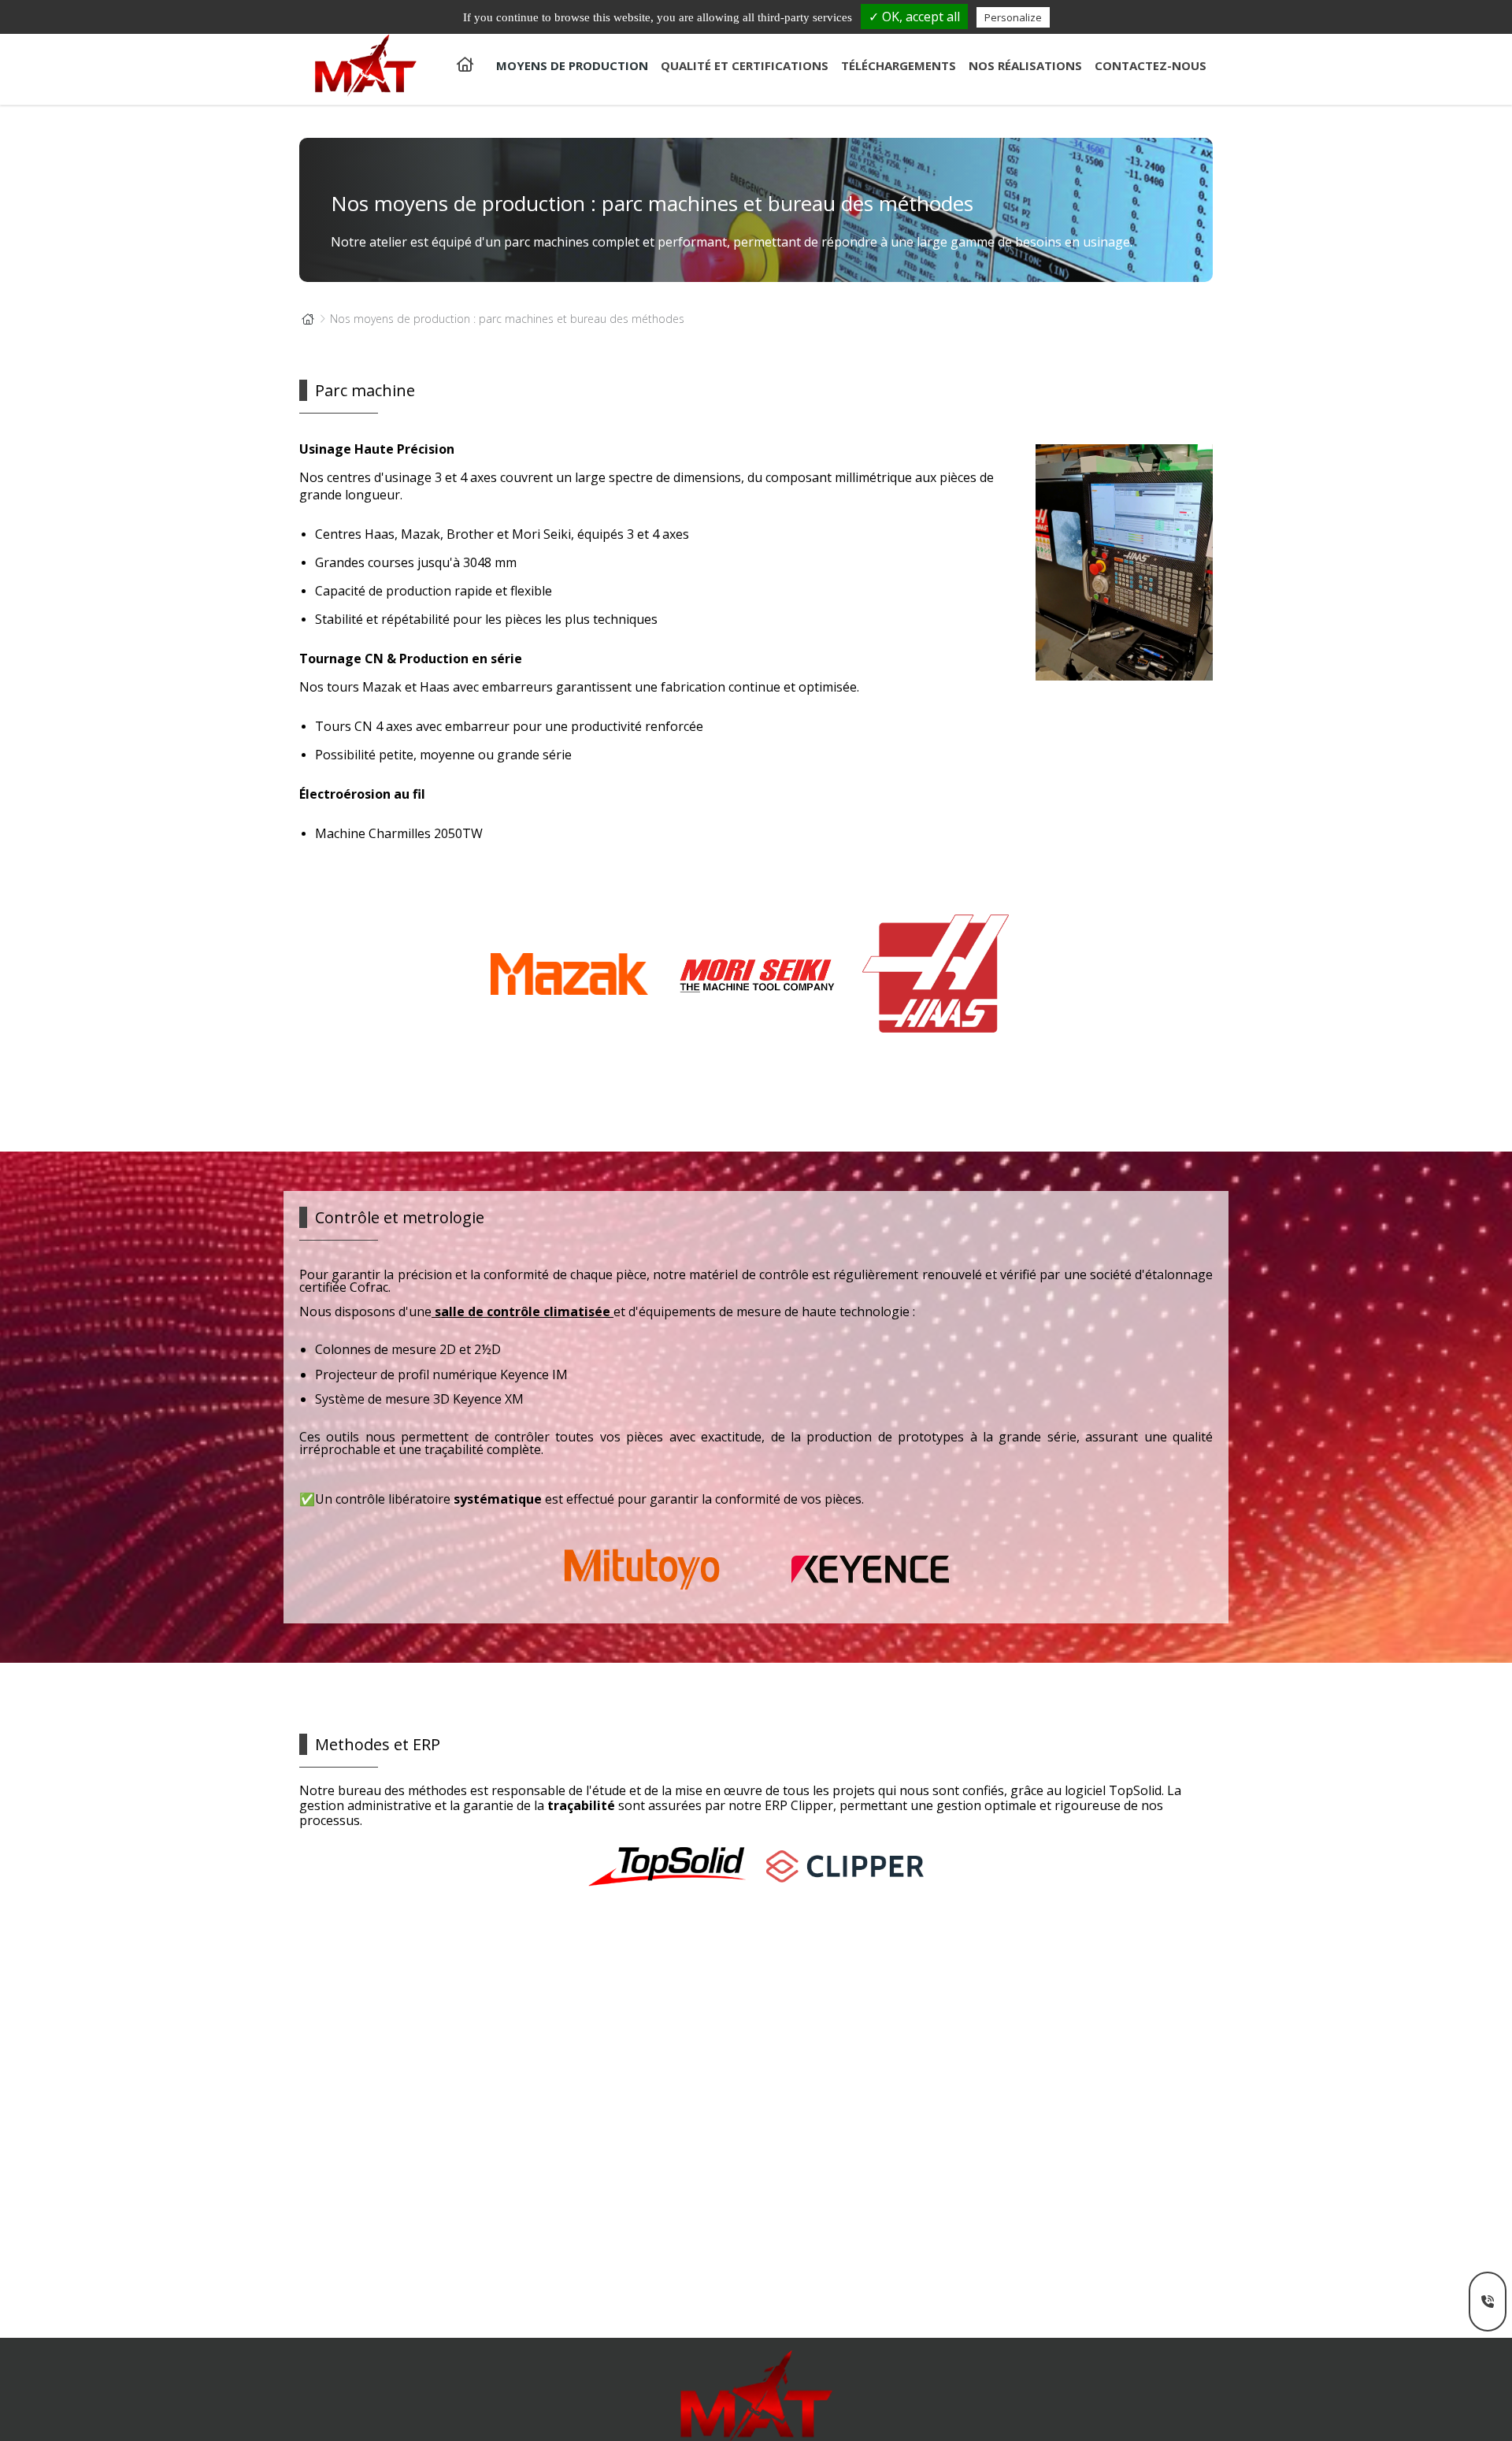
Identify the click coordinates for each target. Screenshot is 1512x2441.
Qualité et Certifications (745, 65)
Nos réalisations (1025, 65)
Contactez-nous (1151, 65)
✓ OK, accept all (914, 17)
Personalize (1013, 17)
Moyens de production (572, 65)
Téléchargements (899, 65)
